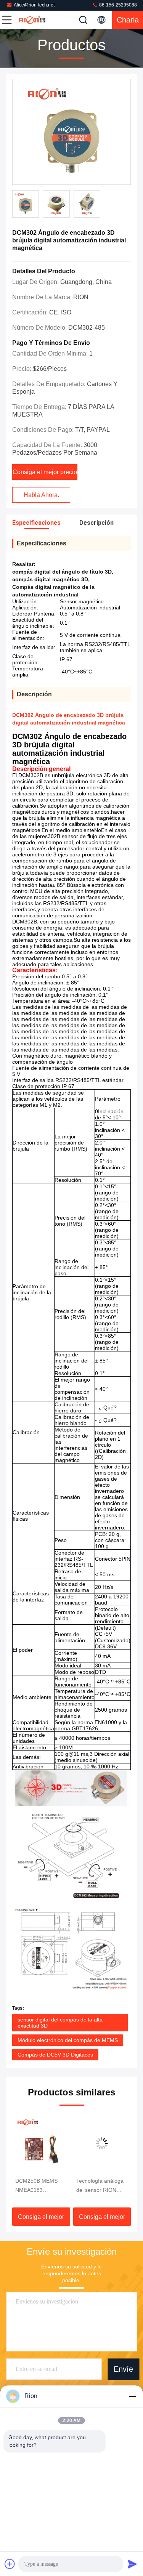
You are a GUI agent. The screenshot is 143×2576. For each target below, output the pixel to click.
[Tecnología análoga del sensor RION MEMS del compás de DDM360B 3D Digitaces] (100, 2143)
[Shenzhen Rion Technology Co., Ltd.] (32, 20)
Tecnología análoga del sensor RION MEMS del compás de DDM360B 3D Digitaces (97, 2186)
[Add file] (10, 2564)
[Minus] (132, 2396)
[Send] (132, 2564)
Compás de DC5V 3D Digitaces (55, 2055)
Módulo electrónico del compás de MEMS (68, 2040)
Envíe (123, 2369)
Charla (128, 20)
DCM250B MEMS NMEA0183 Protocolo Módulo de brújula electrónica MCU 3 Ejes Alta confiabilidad (38, 2186)
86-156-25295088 (117, 5)
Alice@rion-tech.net (34, 5)
